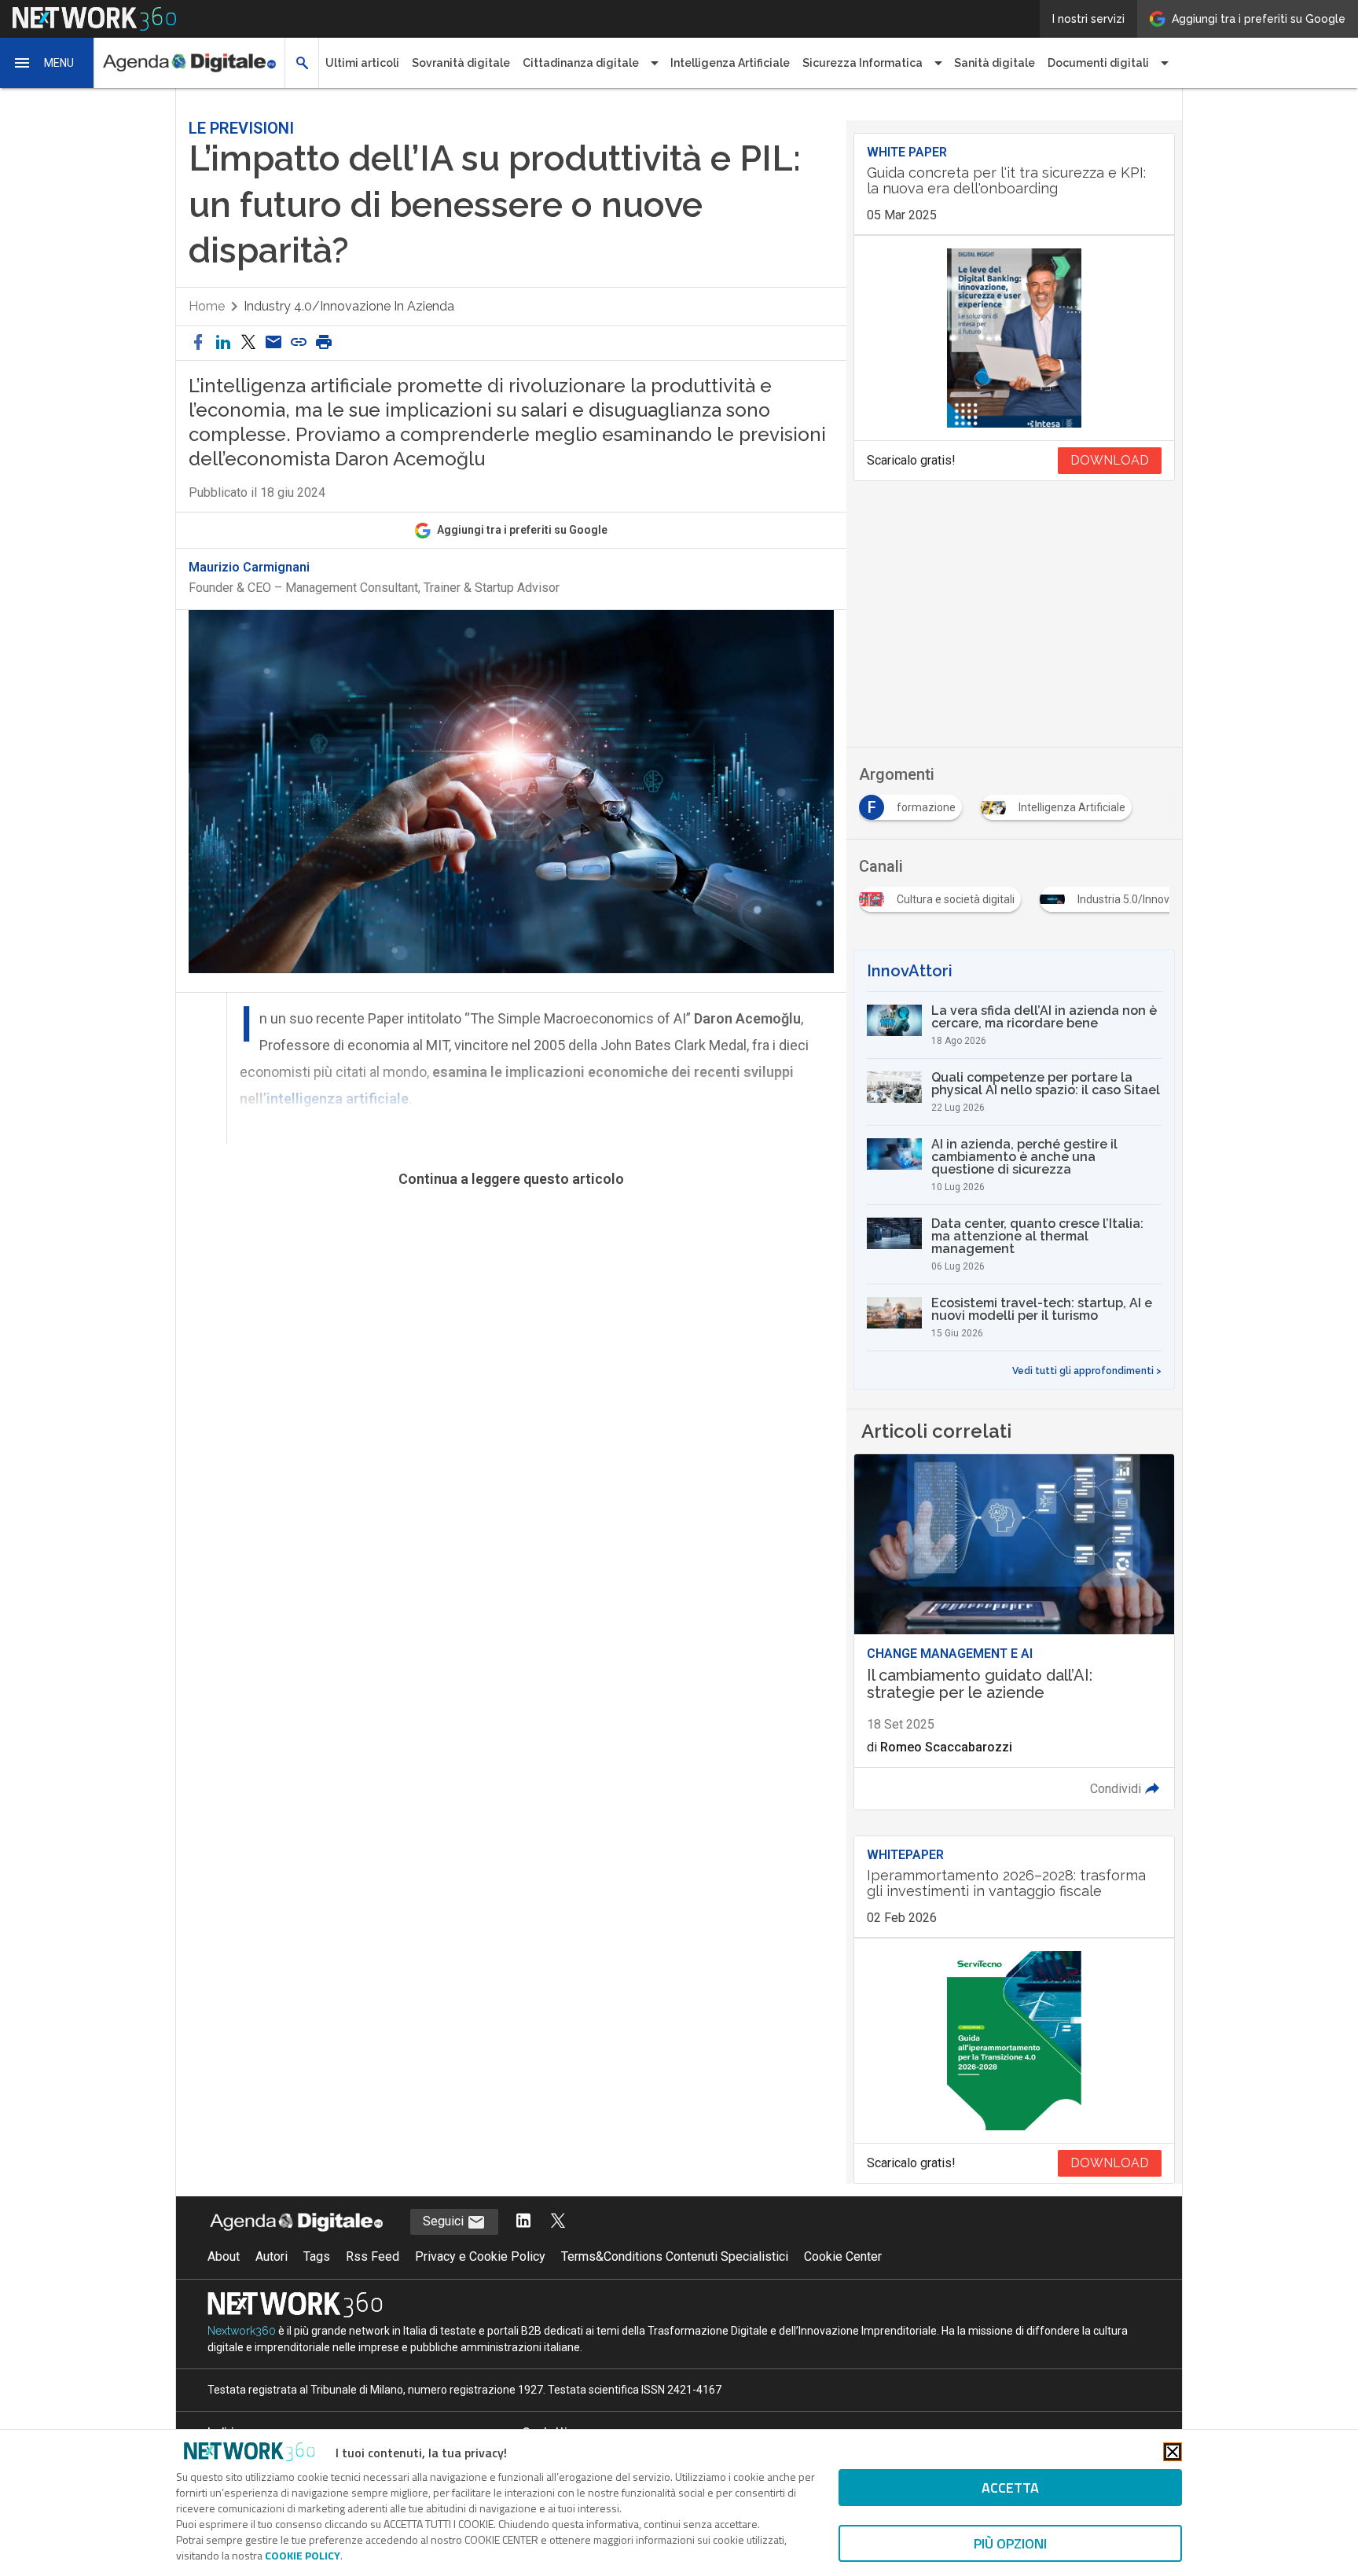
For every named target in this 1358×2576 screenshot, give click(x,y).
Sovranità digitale (461, 63)
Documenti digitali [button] (1098, 63)
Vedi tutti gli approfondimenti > (1087, 1371)
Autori (272, 2256)
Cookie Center (843, 2256)
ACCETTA (1010, 2488)
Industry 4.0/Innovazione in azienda (349, 306)
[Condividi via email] (273, 343)
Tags (317, 2256)
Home (207, 306)
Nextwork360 (242, 2331)
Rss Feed (373, 2256)
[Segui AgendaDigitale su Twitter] (558, 2222)
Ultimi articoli (362, 63)
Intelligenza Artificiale (730, 63)
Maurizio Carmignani (249, 568)
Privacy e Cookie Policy (480, 2256)
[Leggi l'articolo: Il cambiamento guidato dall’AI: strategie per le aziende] (1014, 1632)
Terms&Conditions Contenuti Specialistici (675, 2256)
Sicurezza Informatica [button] (863, 63)
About (224, 2256)
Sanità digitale (995, 63)
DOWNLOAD (1110, 460)
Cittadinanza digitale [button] (581, 63)
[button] (47, 63)
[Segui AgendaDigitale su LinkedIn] (523, 2222)
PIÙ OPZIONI (1010, 2543)
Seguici (445, 2221)
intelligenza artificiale (338, 1099)
